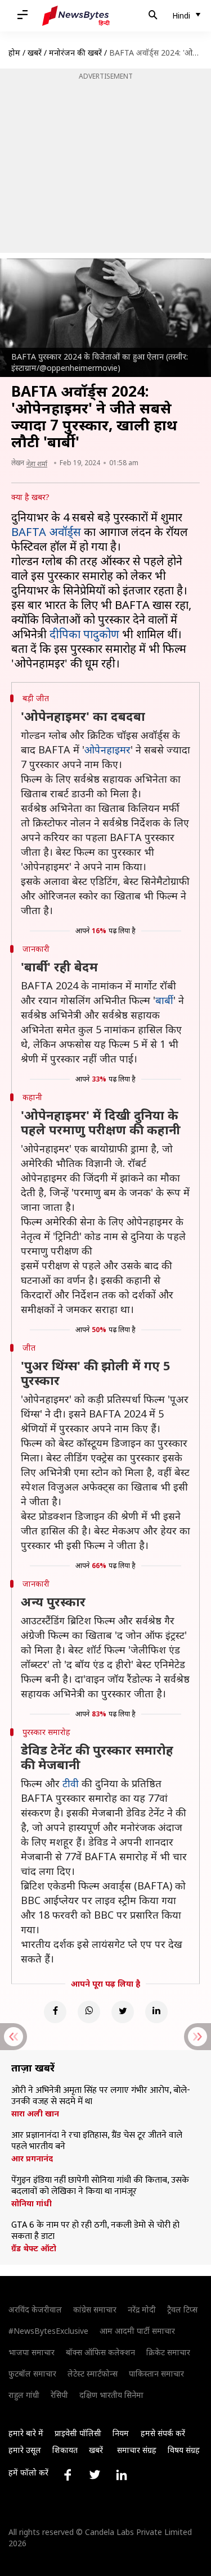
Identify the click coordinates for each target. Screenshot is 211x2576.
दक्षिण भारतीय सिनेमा (111, 2395)
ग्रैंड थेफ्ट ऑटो (34, 2248)
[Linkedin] (156, 2012)
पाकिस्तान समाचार (156, 2373)
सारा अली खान (35, 2114)
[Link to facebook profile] (68, 2475)
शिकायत (65, 2450)
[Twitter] (123, 2012)
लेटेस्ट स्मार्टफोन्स (93, 2373)
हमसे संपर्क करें (163, 2433)
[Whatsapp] (89, 2012)
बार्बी (164, 1000)
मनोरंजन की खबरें (75, 53)
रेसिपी (59, 2395)
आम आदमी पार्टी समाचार (137, 2331)
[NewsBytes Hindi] (76, 16)
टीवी (71, 1783)
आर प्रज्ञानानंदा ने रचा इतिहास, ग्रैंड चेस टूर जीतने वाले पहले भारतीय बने (97, 2141)
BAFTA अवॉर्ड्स (46, 532)
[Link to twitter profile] (95, 2475)
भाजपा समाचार (32, 2352)
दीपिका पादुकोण (84, 634)
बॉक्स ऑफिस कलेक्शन (100, 2352)
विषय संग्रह (184, 2450)
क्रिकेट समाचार (168, 2352)
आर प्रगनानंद (32, 2159)
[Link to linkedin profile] (122, 2475)
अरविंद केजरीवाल (35, 2309)
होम (14, 53)
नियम (121, 2433)
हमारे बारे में (26, 2433)
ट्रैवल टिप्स (182, 2309)
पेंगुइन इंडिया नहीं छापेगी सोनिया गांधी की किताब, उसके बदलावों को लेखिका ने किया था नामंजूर (100, 2186)
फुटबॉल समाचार (32, 2373)
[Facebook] (55, 2012)
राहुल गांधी (24, 2395)
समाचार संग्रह (137, 2450)
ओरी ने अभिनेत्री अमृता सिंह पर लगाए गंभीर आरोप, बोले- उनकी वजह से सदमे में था (101, 2096)
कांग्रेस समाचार (95, 2309)
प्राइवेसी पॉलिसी (78, 2433)
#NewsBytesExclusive (48, 2331)
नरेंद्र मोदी (142, 2309)
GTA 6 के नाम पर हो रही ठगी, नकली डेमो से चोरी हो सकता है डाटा (95, 2231)
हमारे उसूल (25, 2450)
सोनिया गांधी (32, 2204)
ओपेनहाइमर (107, 749)
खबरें (35, 53)
